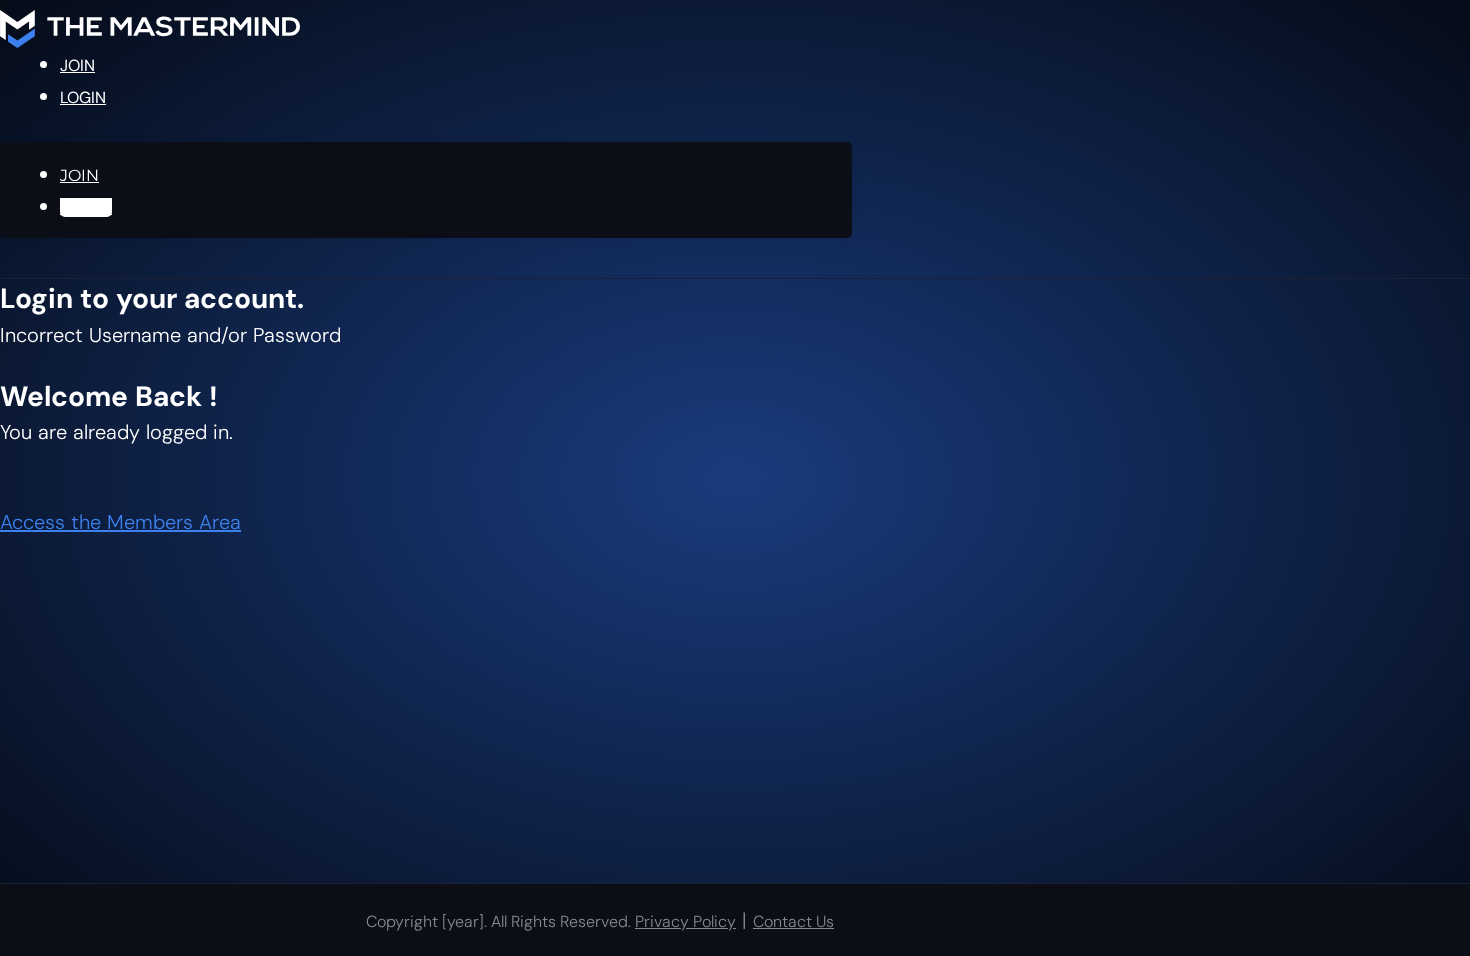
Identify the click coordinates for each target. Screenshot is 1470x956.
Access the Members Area (120, 522)
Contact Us (793, 921)
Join (77, 65)
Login (83, 97)
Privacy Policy (685, 921)
